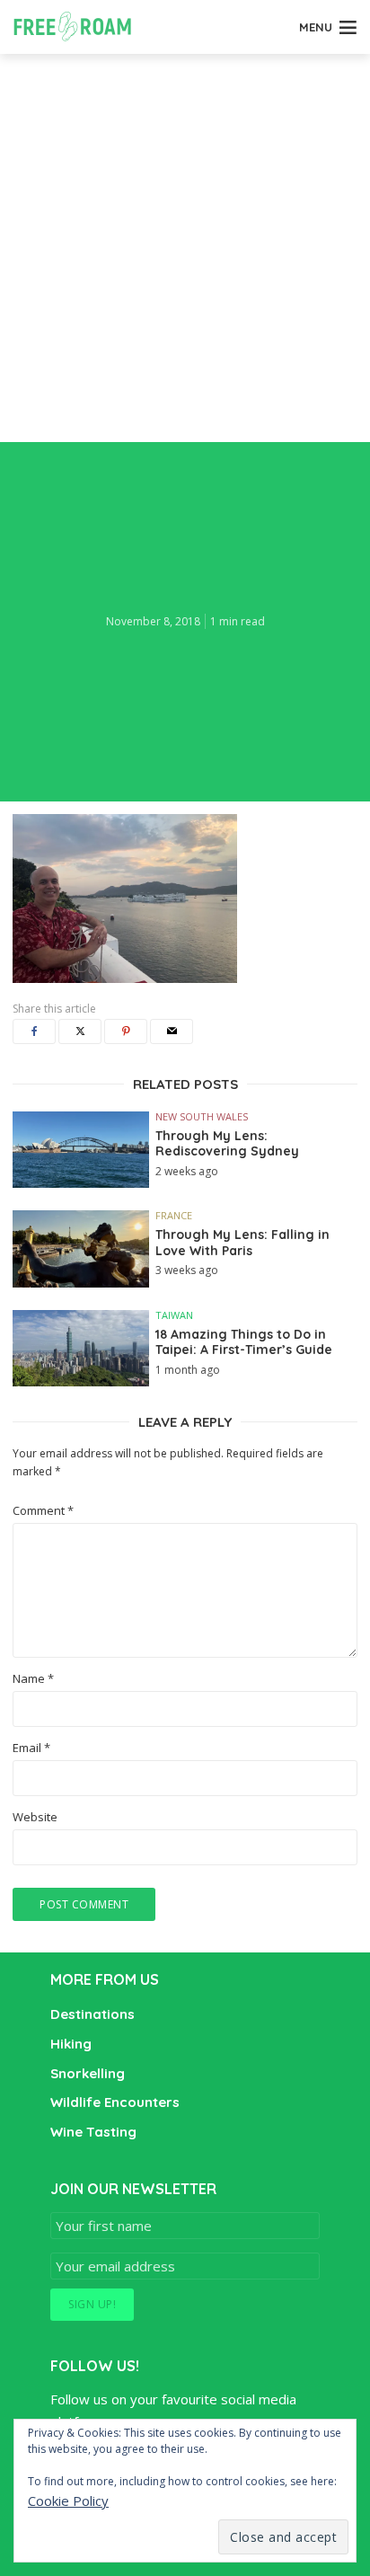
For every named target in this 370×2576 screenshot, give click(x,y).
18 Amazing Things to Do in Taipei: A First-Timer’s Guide (244, 1343)
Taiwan (174, 1315)
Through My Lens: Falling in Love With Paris (242, 1243)
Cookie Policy (68, 2501)
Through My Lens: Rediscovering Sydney (227, 1144)
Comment (43, 1511)
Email (31, 1748)
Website (35, 1817)
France (174, 1215)
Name (33, 1679)
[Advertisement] (185, 248)
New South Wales (202, 1116)
